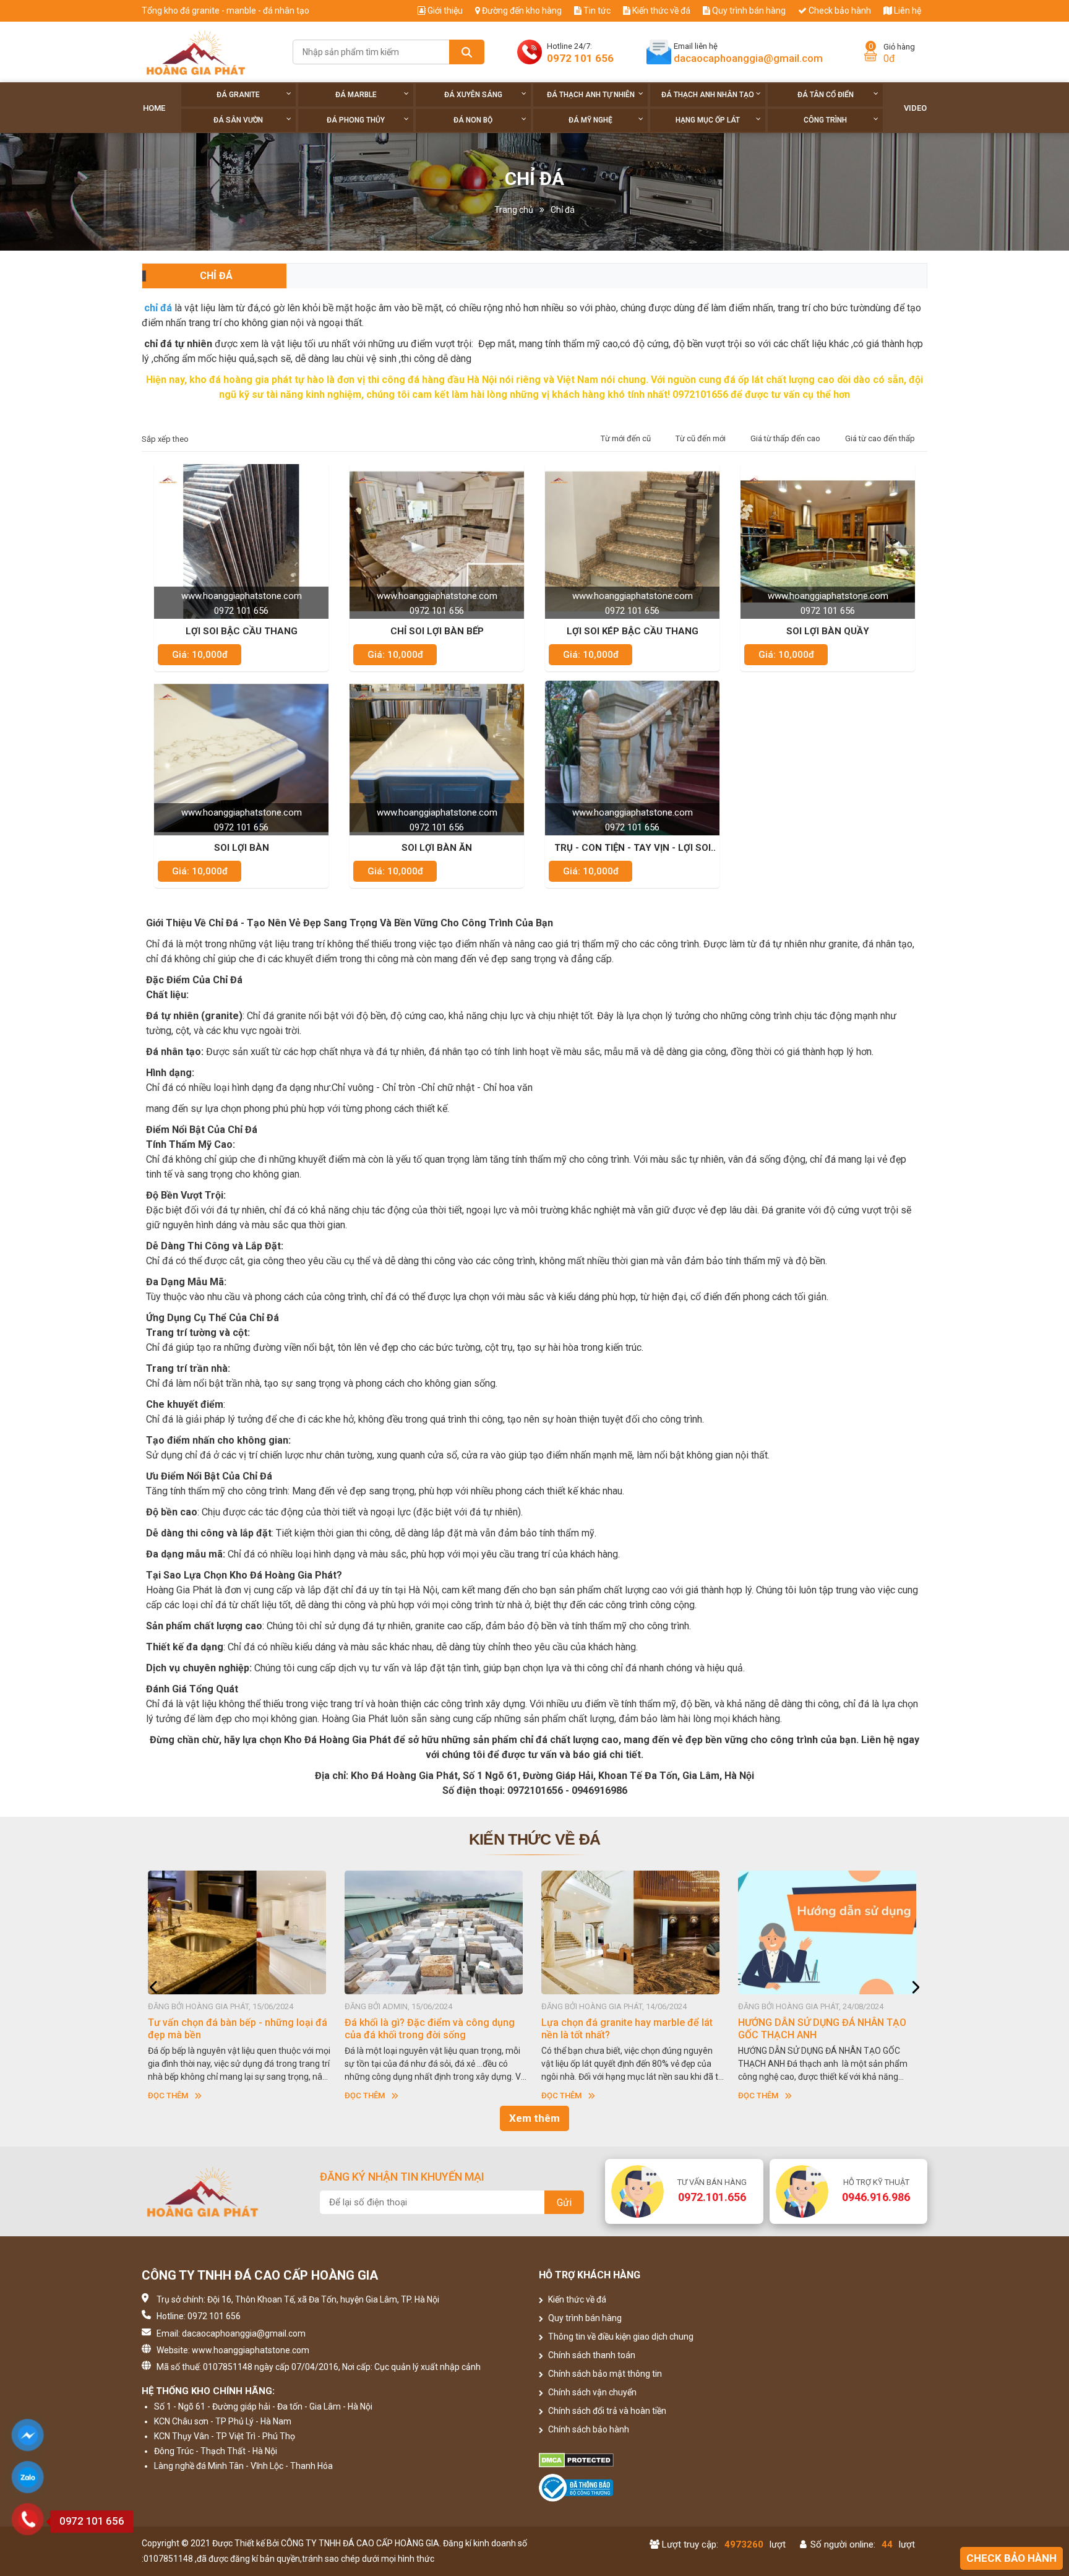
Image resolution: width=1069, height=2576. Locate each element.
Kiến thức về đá (660, 11)
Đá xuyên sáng (473, 95)
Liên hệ (907, 11)
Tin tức (596, 11)
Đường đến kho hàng (521, 11)
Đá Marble (356, 95)
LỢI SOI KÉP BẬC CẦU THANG (633, 631)
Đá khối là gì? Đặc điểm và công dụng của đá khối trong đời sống (233, 2029)
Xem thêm (534, 2118)
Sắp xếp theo (165, 439)
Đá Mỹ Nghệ (590, 120)
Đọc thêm (168, 2096)
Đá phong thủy (356, 120)
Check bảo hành (839, 11)
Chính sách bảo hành (588, 2429)
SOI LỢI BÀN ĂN (437, 848)
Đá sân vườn (238, 120)
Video (915, 108)
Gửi (564, 2203)
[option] (240, 1987)
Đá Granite (238, 95)
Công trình (825, 120)
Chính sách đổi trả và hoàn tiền (606, 2411)
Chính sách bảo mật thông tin (604, 2374)
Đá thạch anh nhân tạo (708, 95)
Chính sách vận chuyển (591, 2392)
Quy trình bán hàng (748, 11)
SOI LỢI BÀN (242, 848)
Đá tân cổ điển (826, 95)
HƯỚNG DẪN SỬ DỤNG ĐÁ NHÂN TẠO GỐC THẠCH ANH (625, 2029)
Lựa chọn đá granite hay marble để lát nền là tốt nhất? (430, 2029)
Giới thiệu (444, 11)
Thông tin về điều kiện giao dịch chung (620, 2337)
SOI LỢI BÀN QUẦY (828, 631)
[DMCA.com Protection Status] (634, 2460)
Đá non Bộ (473, 120)
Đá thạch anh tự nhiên (591, 95)
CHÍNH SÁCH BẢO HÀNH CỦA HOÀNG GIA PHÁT (822, 2029)
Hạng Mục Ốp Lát (708, 120)
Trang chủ (514, 210)
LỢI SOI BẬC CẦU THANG (242, 631)
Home (154, 108)
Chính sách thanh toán (591, 2355)
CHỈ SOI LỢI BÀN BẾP (437, 631)
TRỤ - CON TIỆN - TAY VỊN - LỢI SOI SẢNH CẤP (633, 848)
